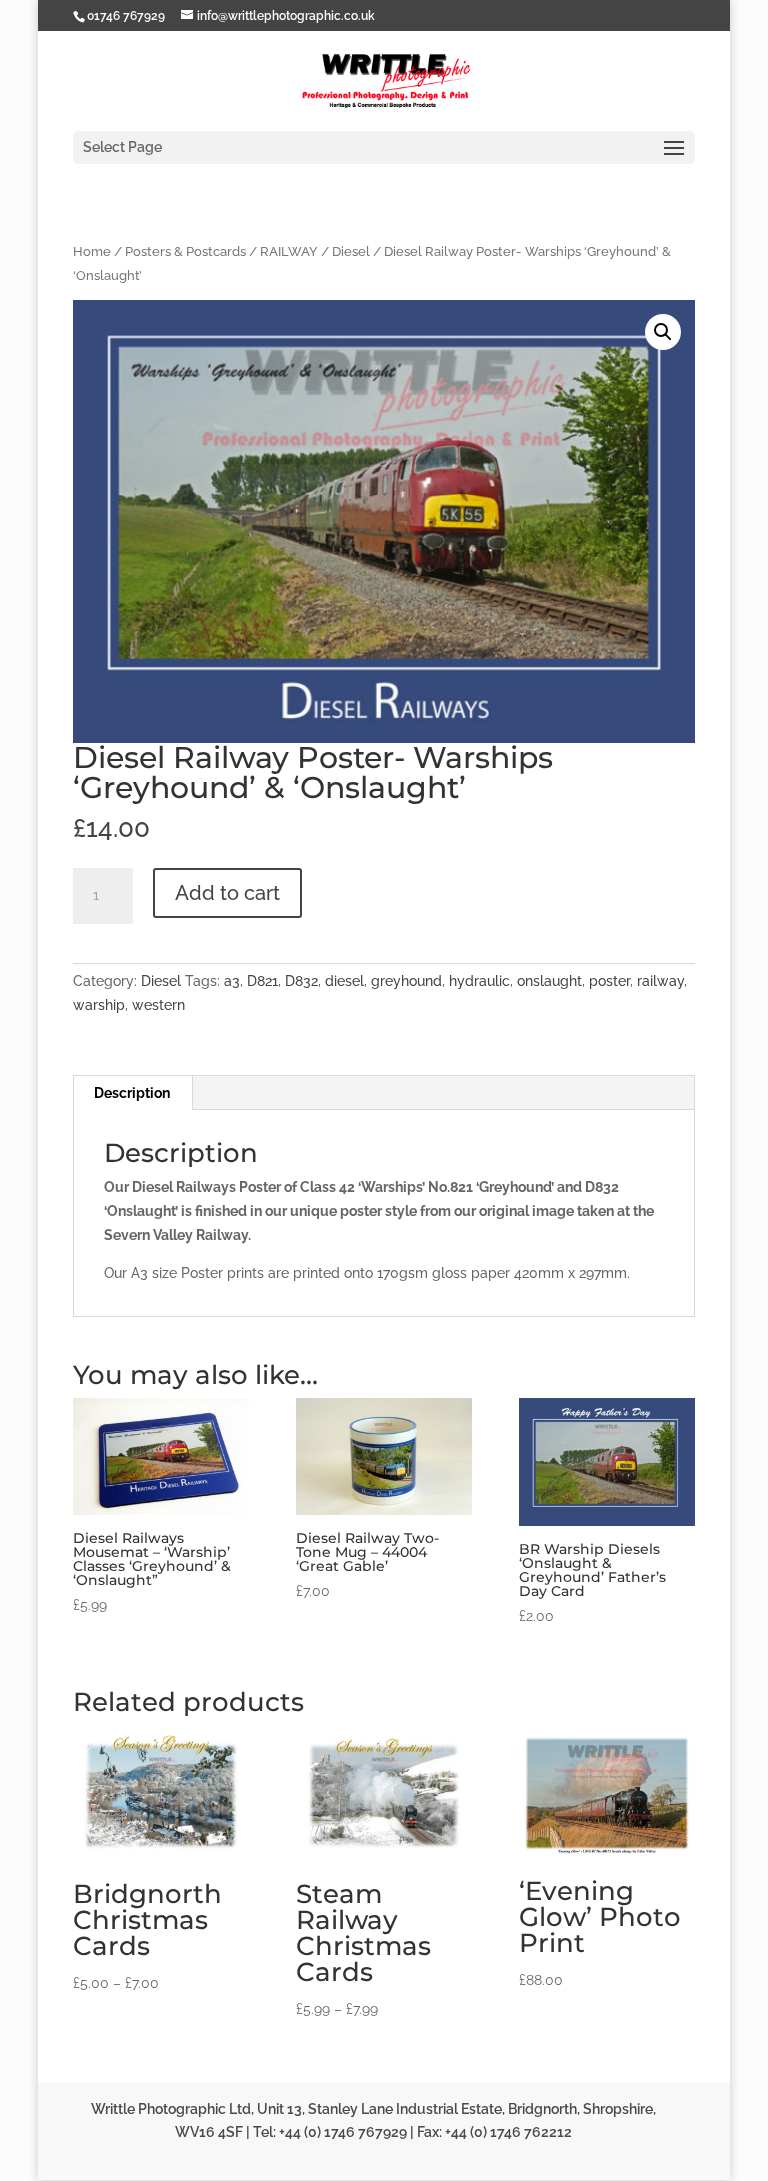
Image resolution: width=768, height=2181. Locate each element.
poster (609, 981)
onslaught (549, 981)
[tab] (132, 1093)
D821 (262, 981)
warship (99, 1005)
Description (132, 1093)
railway (660, 981)
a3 (232, 981)
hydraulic (479, 981)
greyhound (406, 981)
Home (92, 251)
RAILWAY (289, 251)
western (158, 1005)
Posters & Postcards (185, 251)
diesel (344, 981)
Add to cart (227, 893)
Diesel (351, 251)
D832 (301, 981)
